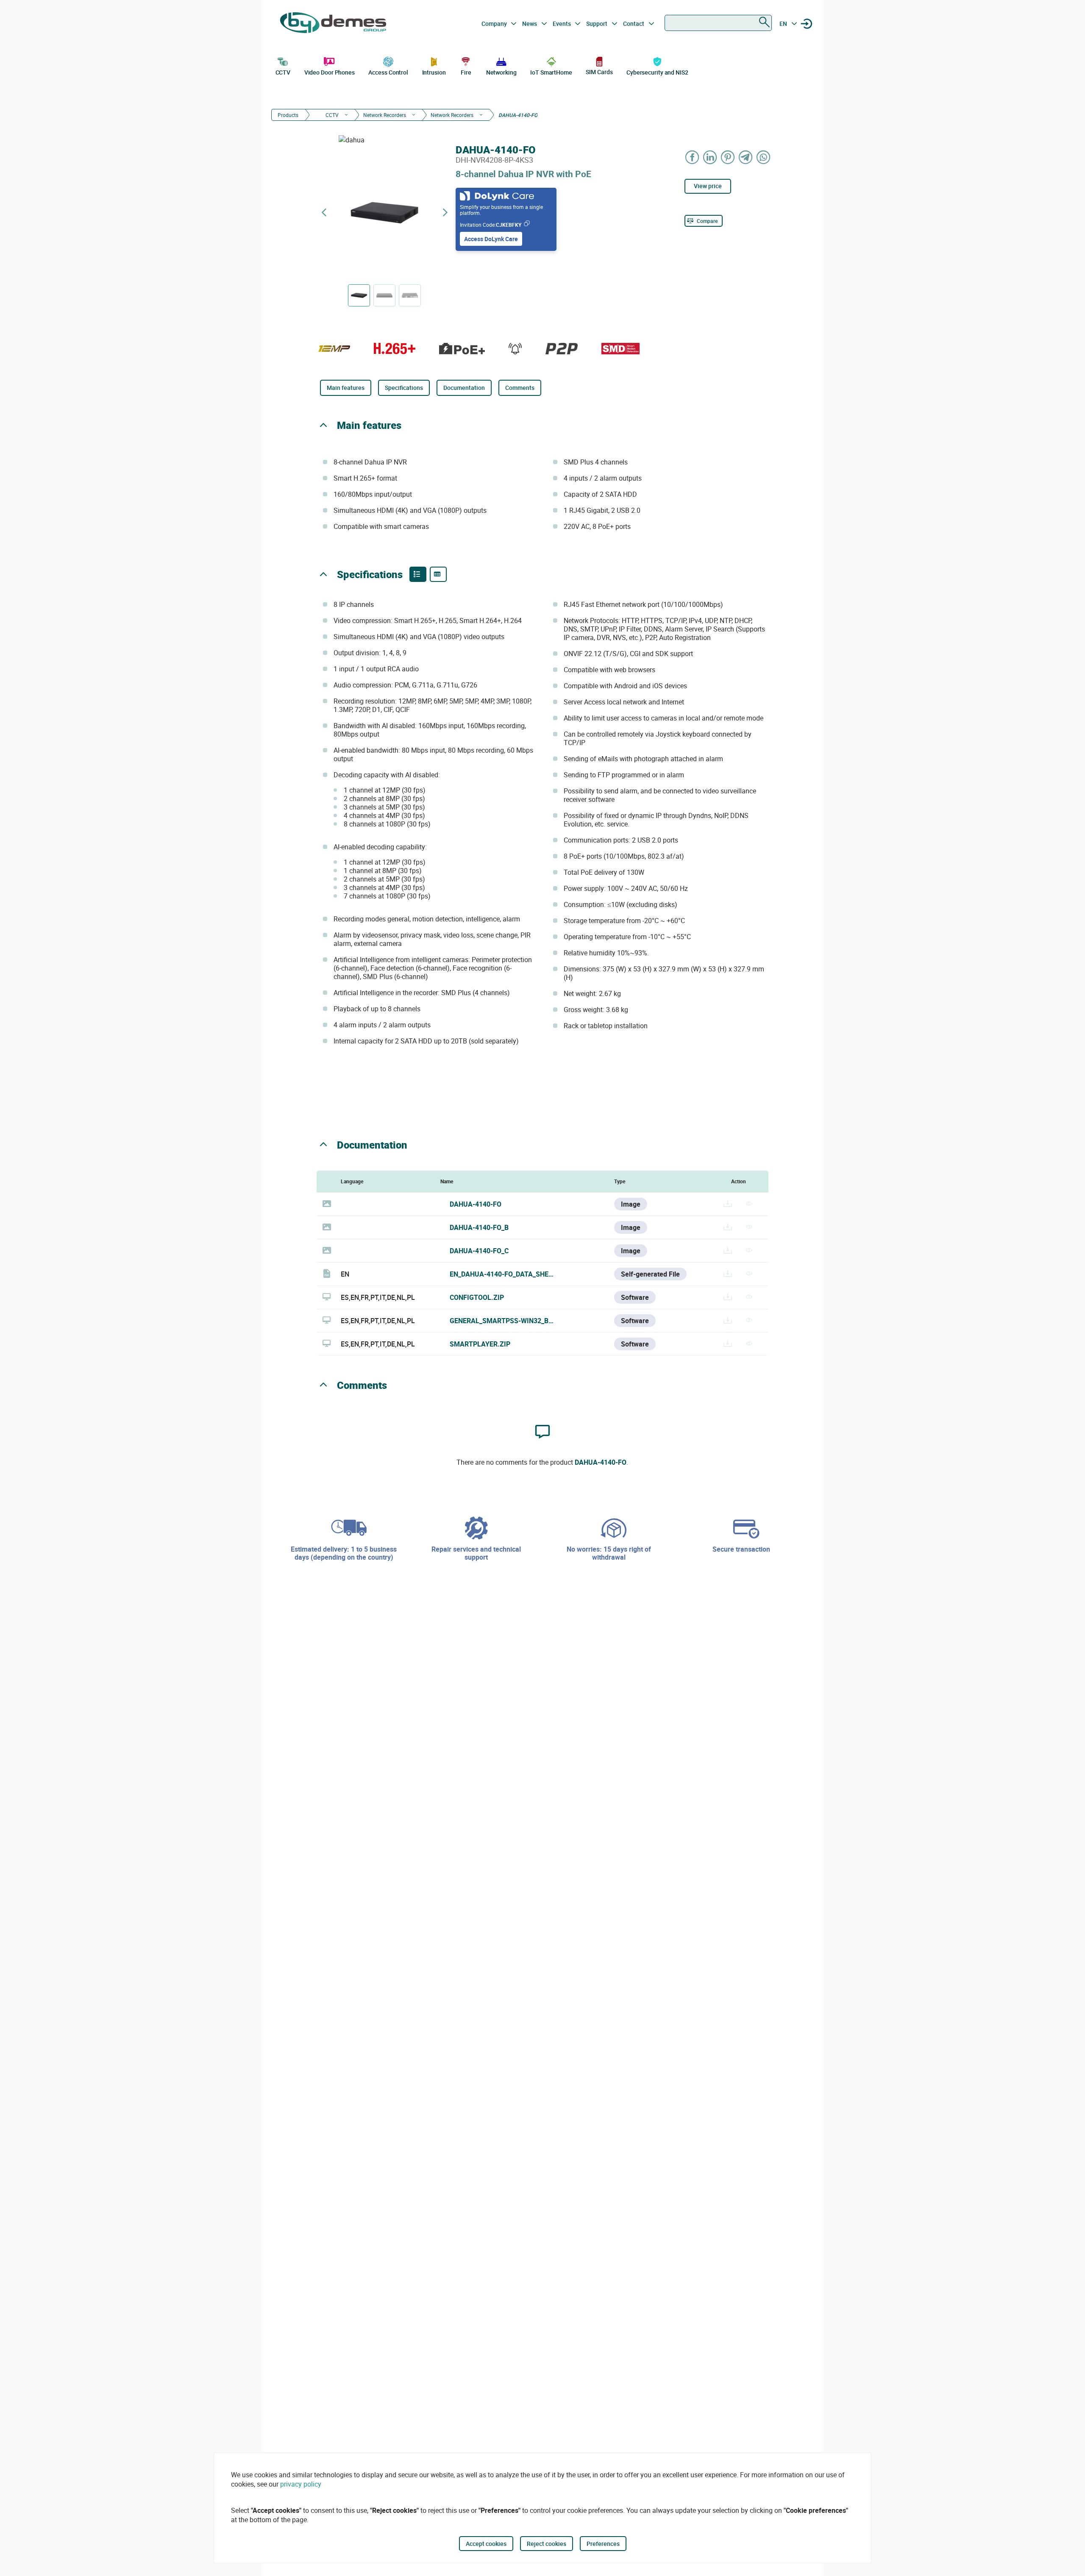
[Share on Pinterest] (728, 157)
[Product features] (418, 574)
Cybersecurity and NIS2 (657, 72)
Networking (501, 72)
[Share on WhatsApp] (764, 157)
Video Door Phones (330, 72)
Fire (466, 72)
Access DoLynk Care (491, 239)
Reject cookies (547, 2544)
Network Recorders (385, 115)
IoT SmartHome (551, 72)
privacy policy (301, 2484)
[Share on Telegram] (746, 157)
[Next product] (445, 213)
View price (708, 186)
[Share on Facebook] (693, 157)
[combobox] (718, 23)
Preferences (603, 2544)
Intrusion (434, 72)
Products (288, 115)
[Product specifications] (438, 574)
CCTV (283, 72)
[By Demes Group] (333, 24)
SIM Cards (599, 72)
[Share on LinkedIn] (710, 157)
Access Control (388, 72)
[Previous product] (324, 213)
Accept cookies (486, 2544)
